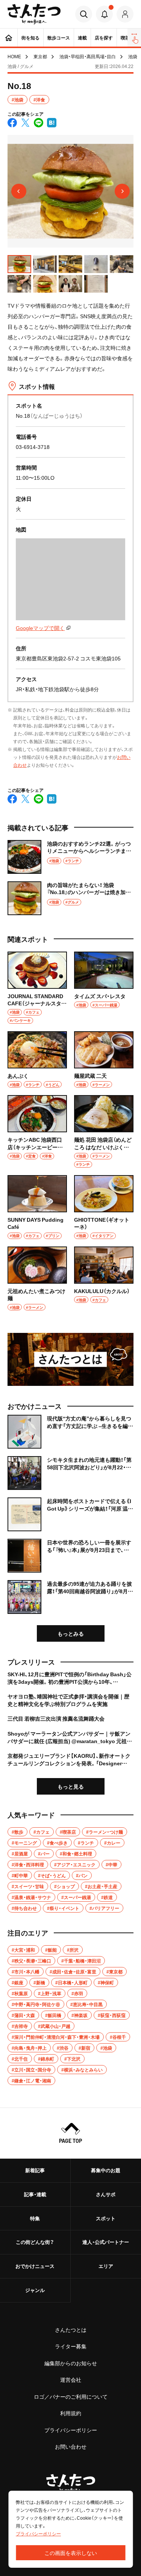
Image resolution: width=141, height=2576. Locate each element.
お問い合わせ (71, 2446)
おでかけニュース (35, 2266)
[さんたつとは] (70, 1359)
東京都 (40, 56)
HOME (14, 56)
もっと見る (71, 1786)
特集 (35, 2218)
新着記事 (35, 2170)
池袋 (133, 56)
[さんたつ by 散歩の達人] (34, 14)
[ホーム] (9, 38)
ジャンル (35, 2290)
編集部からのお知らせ (71, 2363)
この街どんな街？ (35, 2242)
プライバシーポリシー (71, 2430)
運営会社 (71, 2380)
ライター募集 (71, 2346)
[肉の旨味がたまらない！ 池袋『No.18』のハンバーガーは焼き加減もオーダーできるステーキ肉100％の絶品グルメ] (70, 898)
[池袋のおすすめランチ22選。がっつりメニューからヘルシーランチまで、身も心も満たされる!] (70, 857)
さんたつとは (71, 2330)
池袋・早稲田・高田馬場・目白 (88, 56)
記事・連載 (35, 2194)
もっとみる (71, 1633)
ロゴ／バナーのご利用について (71, 2396)
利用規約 (71, 2413)
